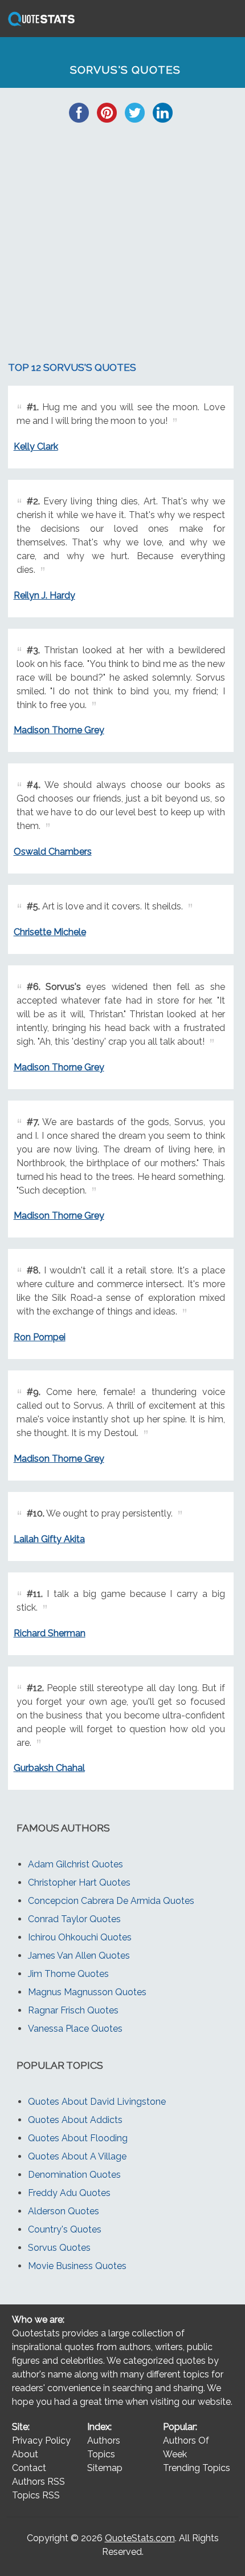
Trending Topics (197, 2468)
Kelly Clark (36, 446)
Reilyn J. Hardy (44, 595)
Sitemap (105, 2468)
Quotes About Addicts (75, 2120)
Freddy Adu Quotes (69, 2193)
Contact (29, 2468)
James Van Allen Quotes (79, 1956)
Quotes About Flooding (78, 2138)
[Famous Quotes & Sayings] (39, 25)
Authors (104, 2440)
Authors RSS (38, 2482)
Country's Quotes (65, 2229)
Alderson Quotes (64, 2211)
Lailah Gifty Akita (49, 1539)
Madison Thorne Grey (59, 730)
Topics (101, 2454)
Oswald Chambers (53, 852)
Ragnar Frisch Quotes (73, 2010)
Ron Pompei (40, 1337)
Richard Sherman (50, 1633)
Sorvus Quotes (59, 2248)
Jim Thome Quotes (68, 1974)
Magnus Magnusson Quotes (87, 1992)
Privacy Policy (41, 2440)
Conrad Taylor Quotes (74, 1919)
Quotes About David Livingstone (97, 2102)
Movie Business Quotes (77, 2266)
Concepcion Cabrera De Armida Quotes (111, 1901)
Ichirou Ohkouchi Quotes (80, 1937)
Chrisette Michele (50, 932)
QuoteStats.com (140, 2538)
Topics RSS (36, 2495)
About (25, 2454)
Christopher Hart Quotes (79, 1883)
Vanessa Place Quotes (75, 2029)
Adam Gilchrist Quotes (75, 1864)
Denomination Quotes (74, 2175)
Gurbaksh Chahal (49, 1768)
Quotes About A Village (77, 2156)
